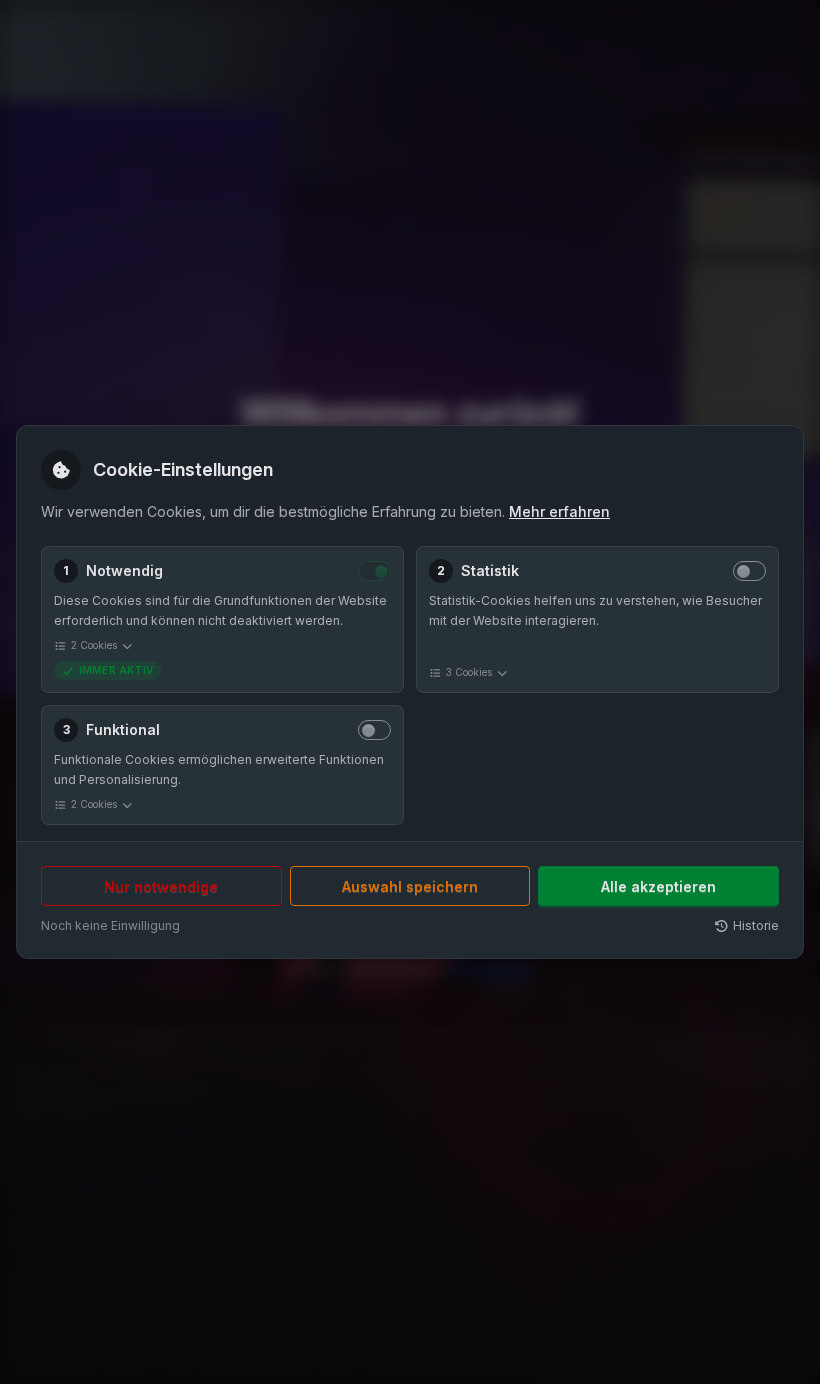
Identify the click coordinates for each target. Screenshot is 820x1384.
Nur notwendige (161, 886)
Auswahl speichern (410, 886)
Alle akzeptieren (658, 886)
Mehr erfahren (559, 511)
